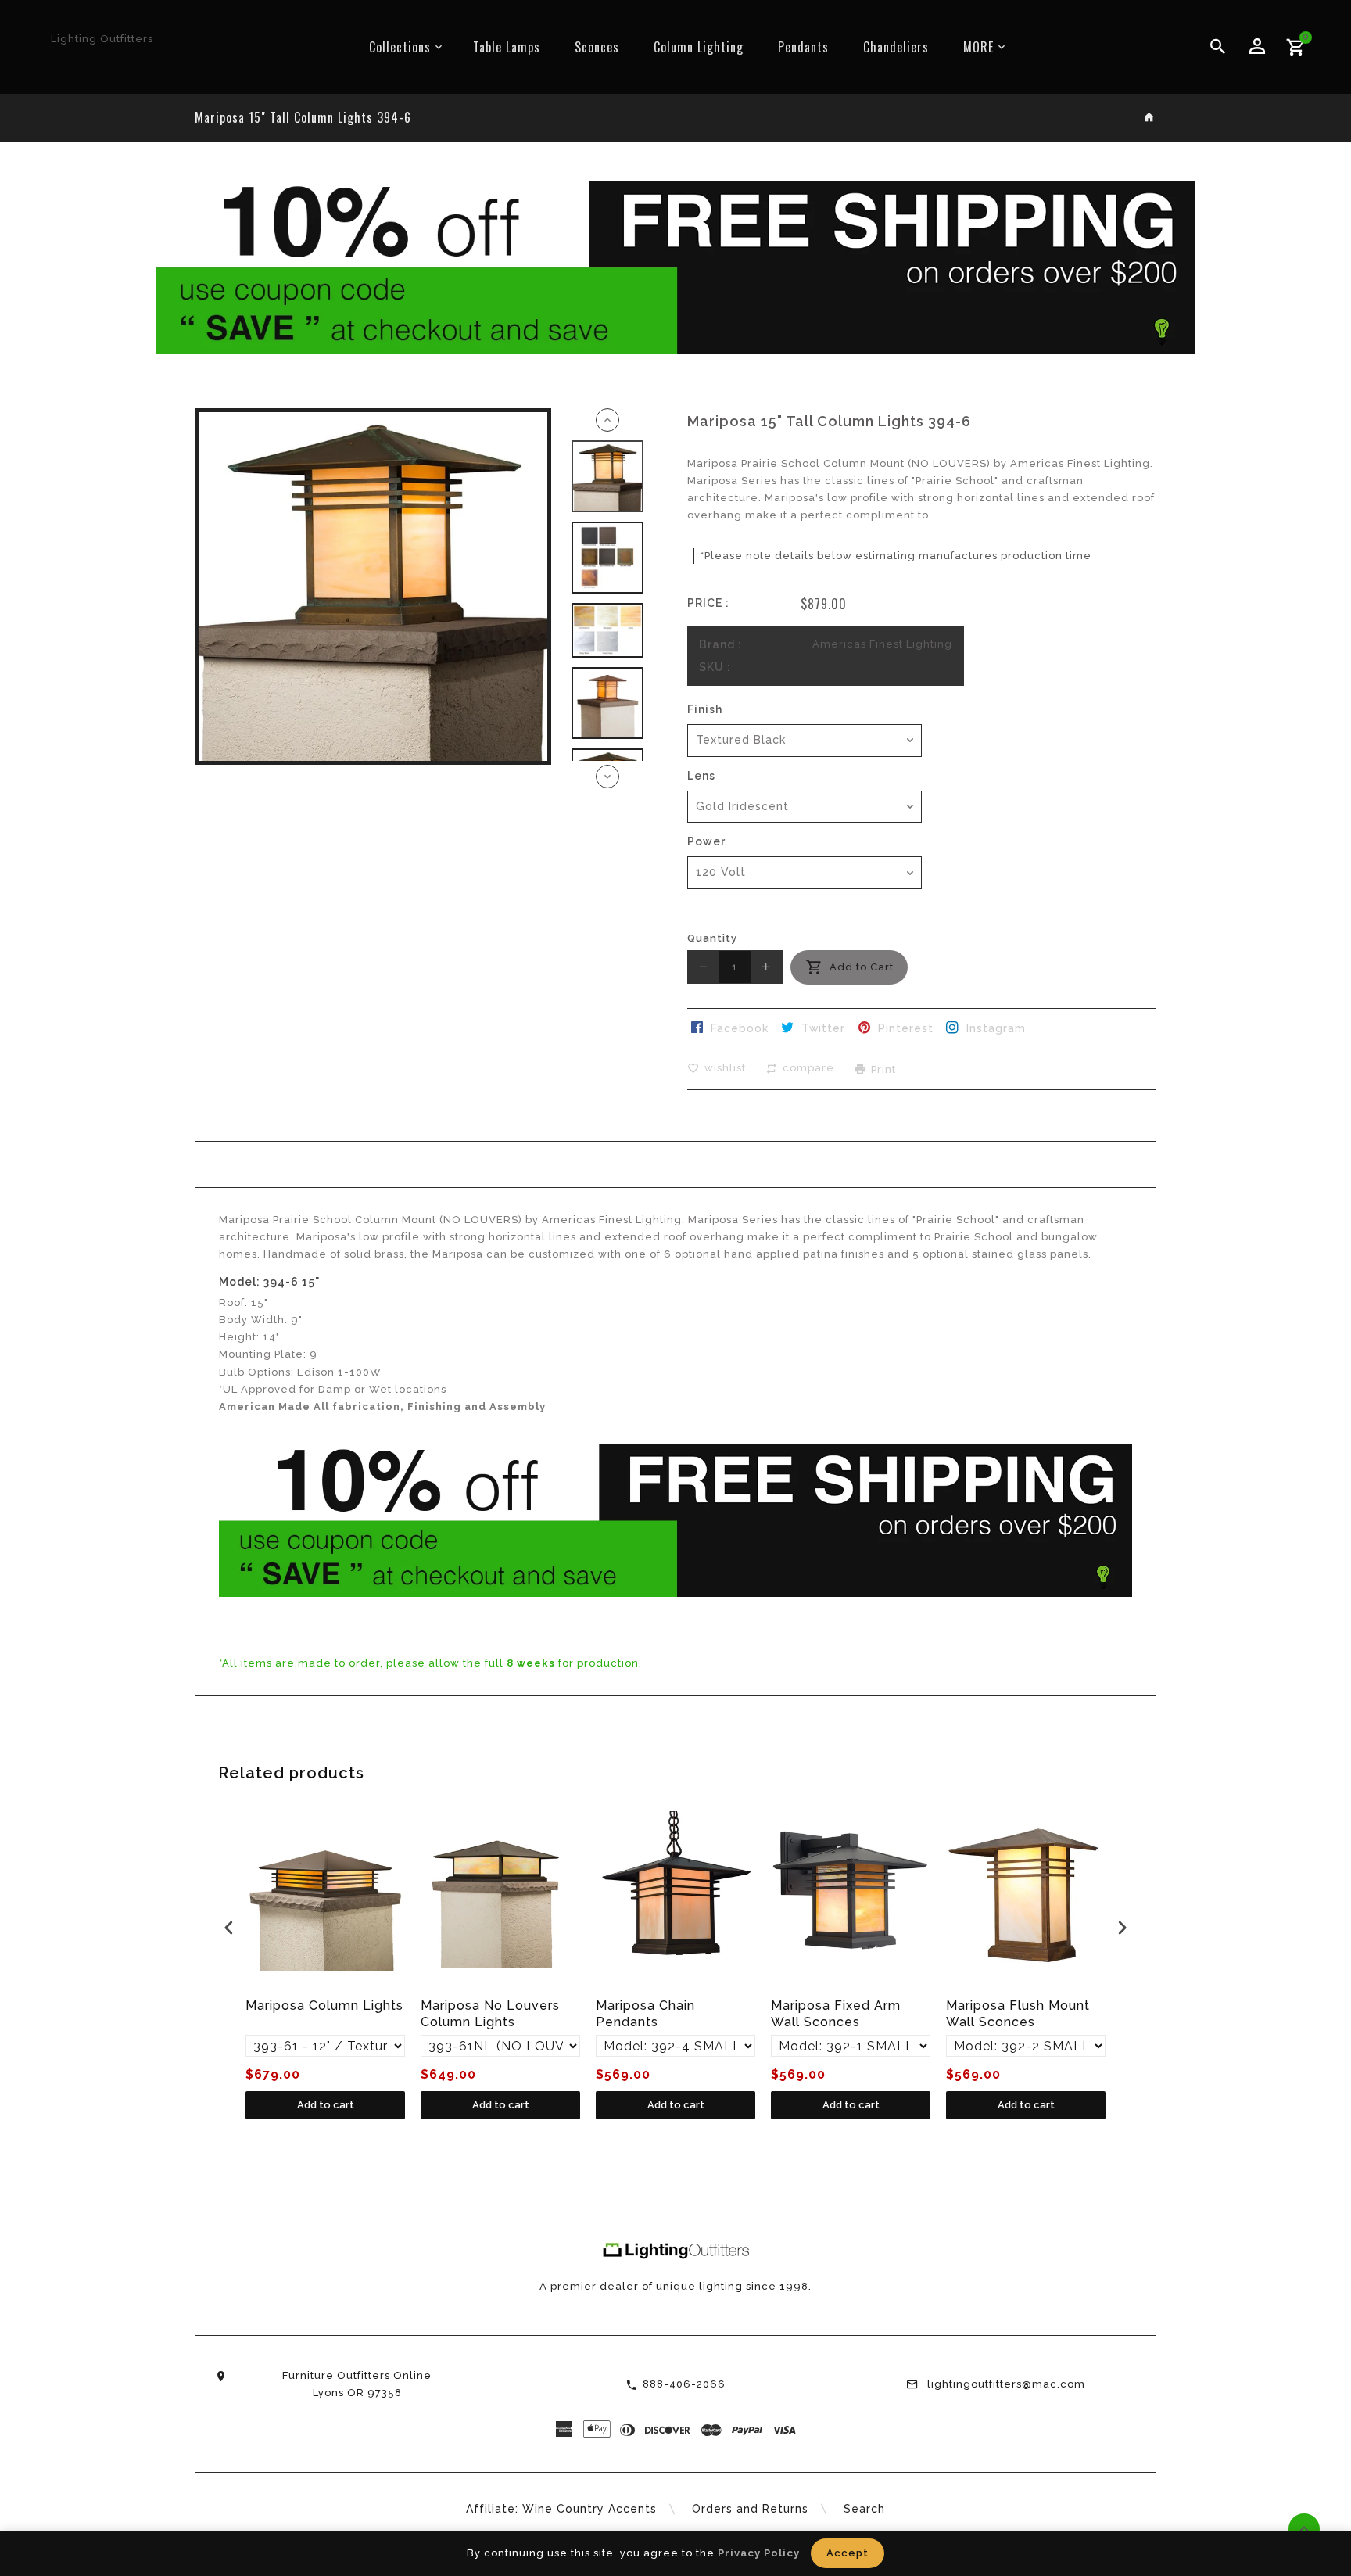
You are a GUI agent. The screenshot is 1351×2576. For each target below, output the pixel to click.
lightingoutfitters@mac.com (1006, 2384)
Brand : (720, 644)
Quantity (712, 938)
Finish (705, 709)
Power (706, 841)
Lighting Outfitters (102, 39)
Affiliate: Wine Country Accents (561, 2509)
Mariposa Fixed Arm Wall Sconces (836, 2014)
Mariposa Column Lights (324, 2006)
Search (864, 2509)
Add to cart (326, 2105)
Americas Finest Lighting (882, 644)
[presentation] (229, 1927)
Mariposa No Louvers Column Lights (490, 2014)
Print (883, 1069)
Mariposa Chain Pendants (645, 2014)
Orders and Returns (750, 2509)
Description (675, 1164)
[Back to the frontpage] (1150, 118)
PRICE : (708, 603)
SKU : (715, 667)
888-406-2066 (684, 2384)
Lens (701, 776)
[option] (607, 476)
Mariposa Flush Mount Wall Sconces (1018, 2014)
